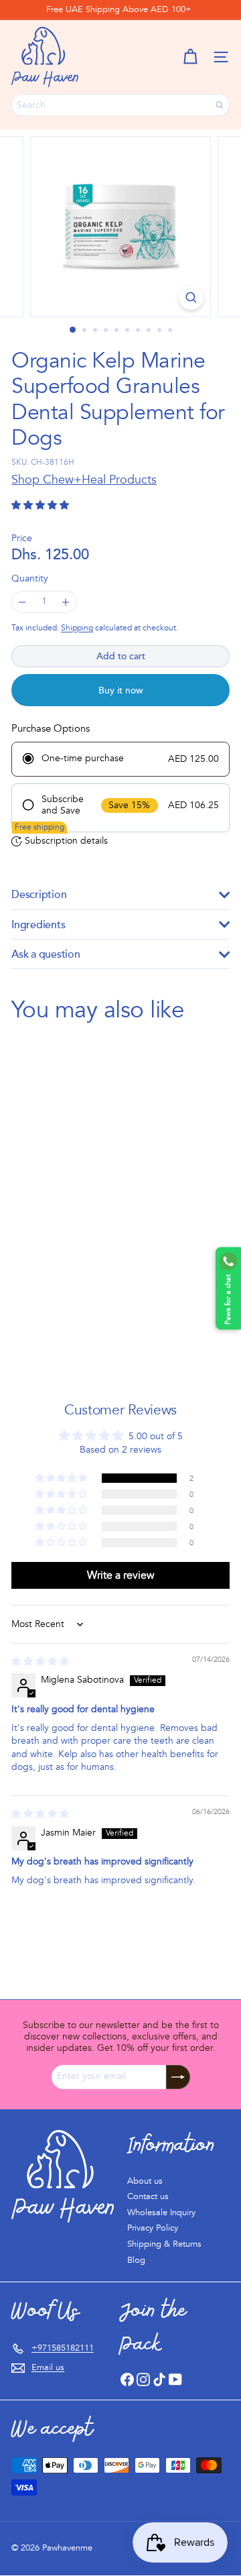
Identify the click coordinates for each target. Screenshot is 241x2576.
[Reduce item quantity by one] (22, 602)
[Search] (220, 105)
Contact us (148, 2196)
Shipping (77, 628)
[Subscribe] (178, 2077)
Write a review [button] (121, 1575)
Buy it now (121, 690)
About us (145, 2181)
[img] (40, 1662)
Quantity (30, 579)
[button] (190, 57)
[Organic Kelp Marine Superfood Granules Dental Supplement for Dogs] (95, 1185)
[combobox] (120, 105)
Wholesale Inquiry (161, 2213)
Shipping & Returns (164, 2244)
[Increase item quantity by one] (66, 602)
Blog (136, 2260)
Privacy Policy (153, 2228)
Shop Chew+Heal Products (84, 480)
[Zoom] (191, 297)
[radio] (120, 759)
